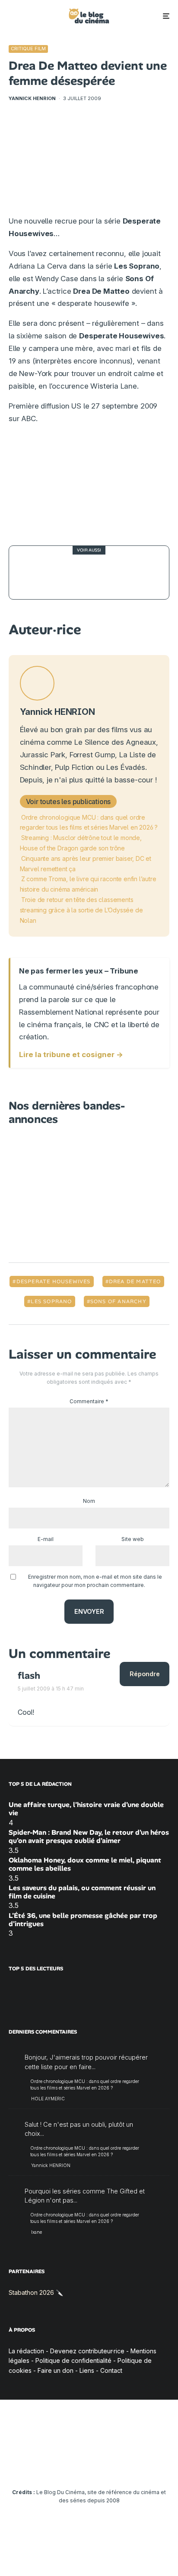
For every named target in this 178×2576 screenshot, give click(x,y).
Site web (133, 1539)
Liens (87, 2370)
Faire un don (56, 2370)
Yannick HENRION (32, 98)
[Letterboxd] (123, 2466)
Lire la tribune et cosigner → (71, 1054)
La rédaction (26, 2351)
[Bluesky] (106, 2466)
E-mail (46, 1539)
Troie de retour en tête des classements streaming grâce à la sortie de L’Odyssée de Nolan (81, 910)
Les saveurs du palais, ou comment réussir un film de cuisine (82, 1892)
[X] (39, 2466)
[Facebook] (22, 2466)
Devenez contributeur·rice (87, 2351)
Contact (111, 2370)
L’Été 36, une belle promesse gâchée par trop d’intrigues (83, 1920)
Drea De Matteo (135, 1282)
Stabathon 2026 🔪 (36, 2292)
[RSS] (157, 2466)
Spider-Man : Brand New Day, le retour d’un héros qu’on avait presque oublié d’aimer (89, 1836)
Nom (89, 1501)
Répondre (145, 1674)
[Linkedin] (89, 2466)
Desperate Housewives (54, 1282)
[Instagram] (56, 2466)
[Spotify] (140, 2466)
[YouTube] (72, 2466)
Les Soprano (51, 1301)
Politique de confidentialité (73, 2360)
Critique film (28, 49)
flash (29, 1676)
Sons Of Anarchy (118, 1301)
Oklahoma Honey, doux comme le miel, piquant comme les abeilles (85, 1864)
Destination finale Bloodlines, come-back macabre (107, 572)
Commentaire (89, 1401)
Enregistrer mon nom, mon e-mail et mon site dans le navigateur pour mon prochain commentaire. (95, 1581)
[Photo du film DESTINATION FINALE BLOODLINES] (36, 573)
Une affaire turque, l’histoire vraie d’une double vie (86, 1809)
